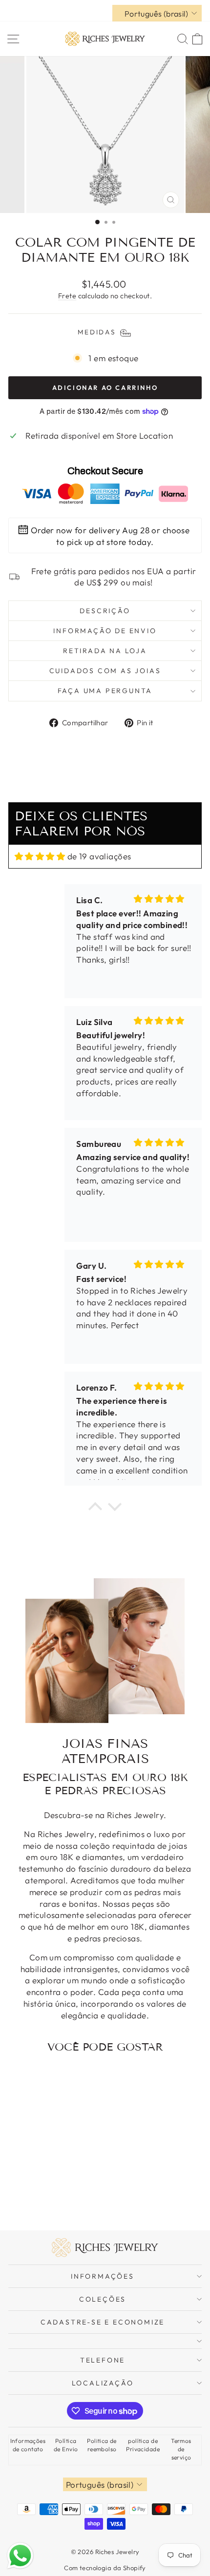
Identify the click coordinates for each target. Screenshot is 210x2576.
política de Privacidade (143, 2445)
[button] (95, 1509)
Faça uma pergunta (105, 691)
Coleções (103, 2299)
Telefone (103, 2360)
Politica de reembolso (102, 2445)
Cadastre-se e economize (103, 2322)
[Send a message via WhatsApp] (20, 2556)
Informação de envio (105, 631)
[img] (40, 856)
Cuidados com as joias (105, 671)
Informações (103, 2276)
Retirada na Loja (105, 651)
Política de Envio (66, 2445)
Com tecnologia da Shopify (105, 2568)
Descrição (105, 611)
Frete (67, 296)
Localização (103, 2383)
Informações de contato (28, 2445)
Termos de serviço (181, 2449)
